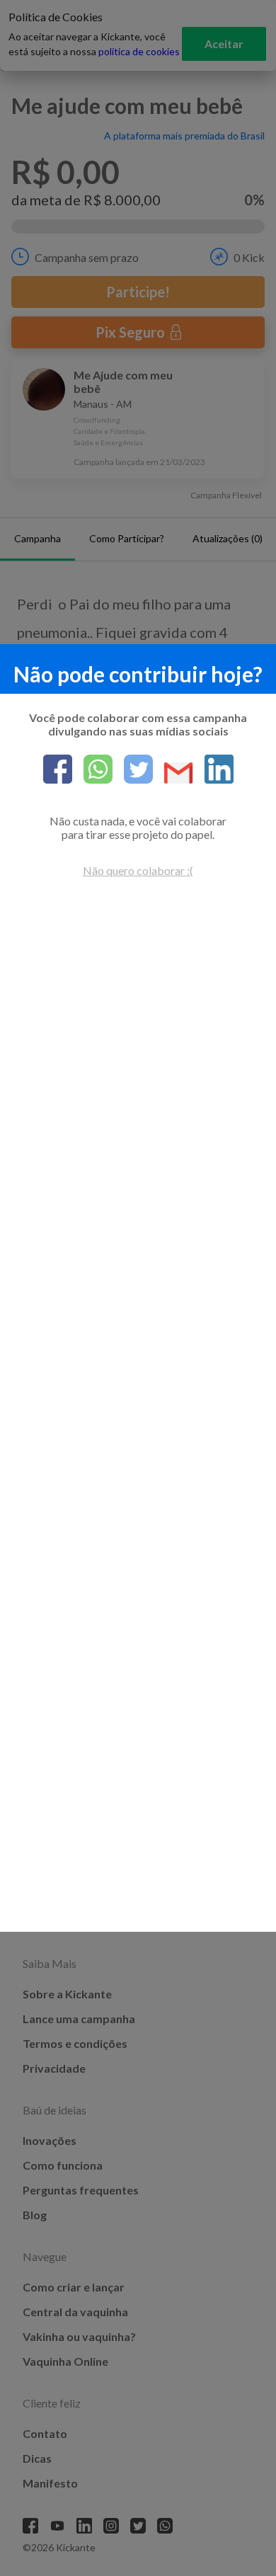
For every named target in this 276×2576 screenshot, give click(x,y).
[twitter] (133, 770)
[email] (173, 774)
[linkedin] (213, 770)
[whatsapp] (92, 770)
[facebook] (58, 770)
